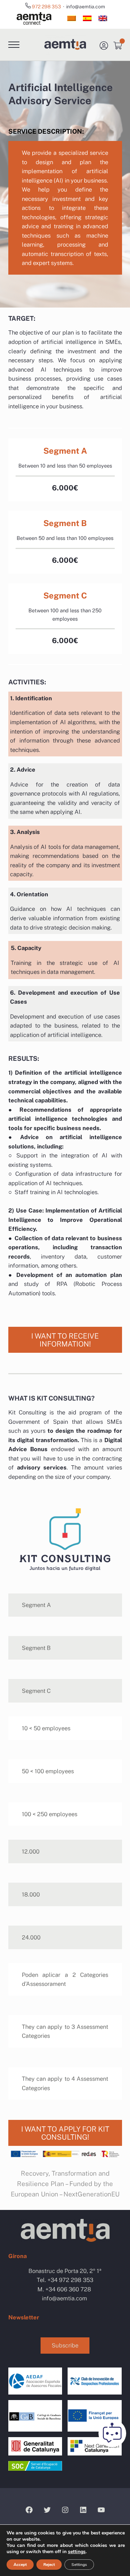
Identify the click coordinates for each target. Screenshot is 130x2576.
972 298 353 (47, 7)
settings (77, 2552)
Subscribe (65, 2345)
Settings (79, 2565)
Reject (49, 2565)
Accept (20, 2565)
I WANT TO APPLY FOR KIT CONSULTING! (65, 2133)
